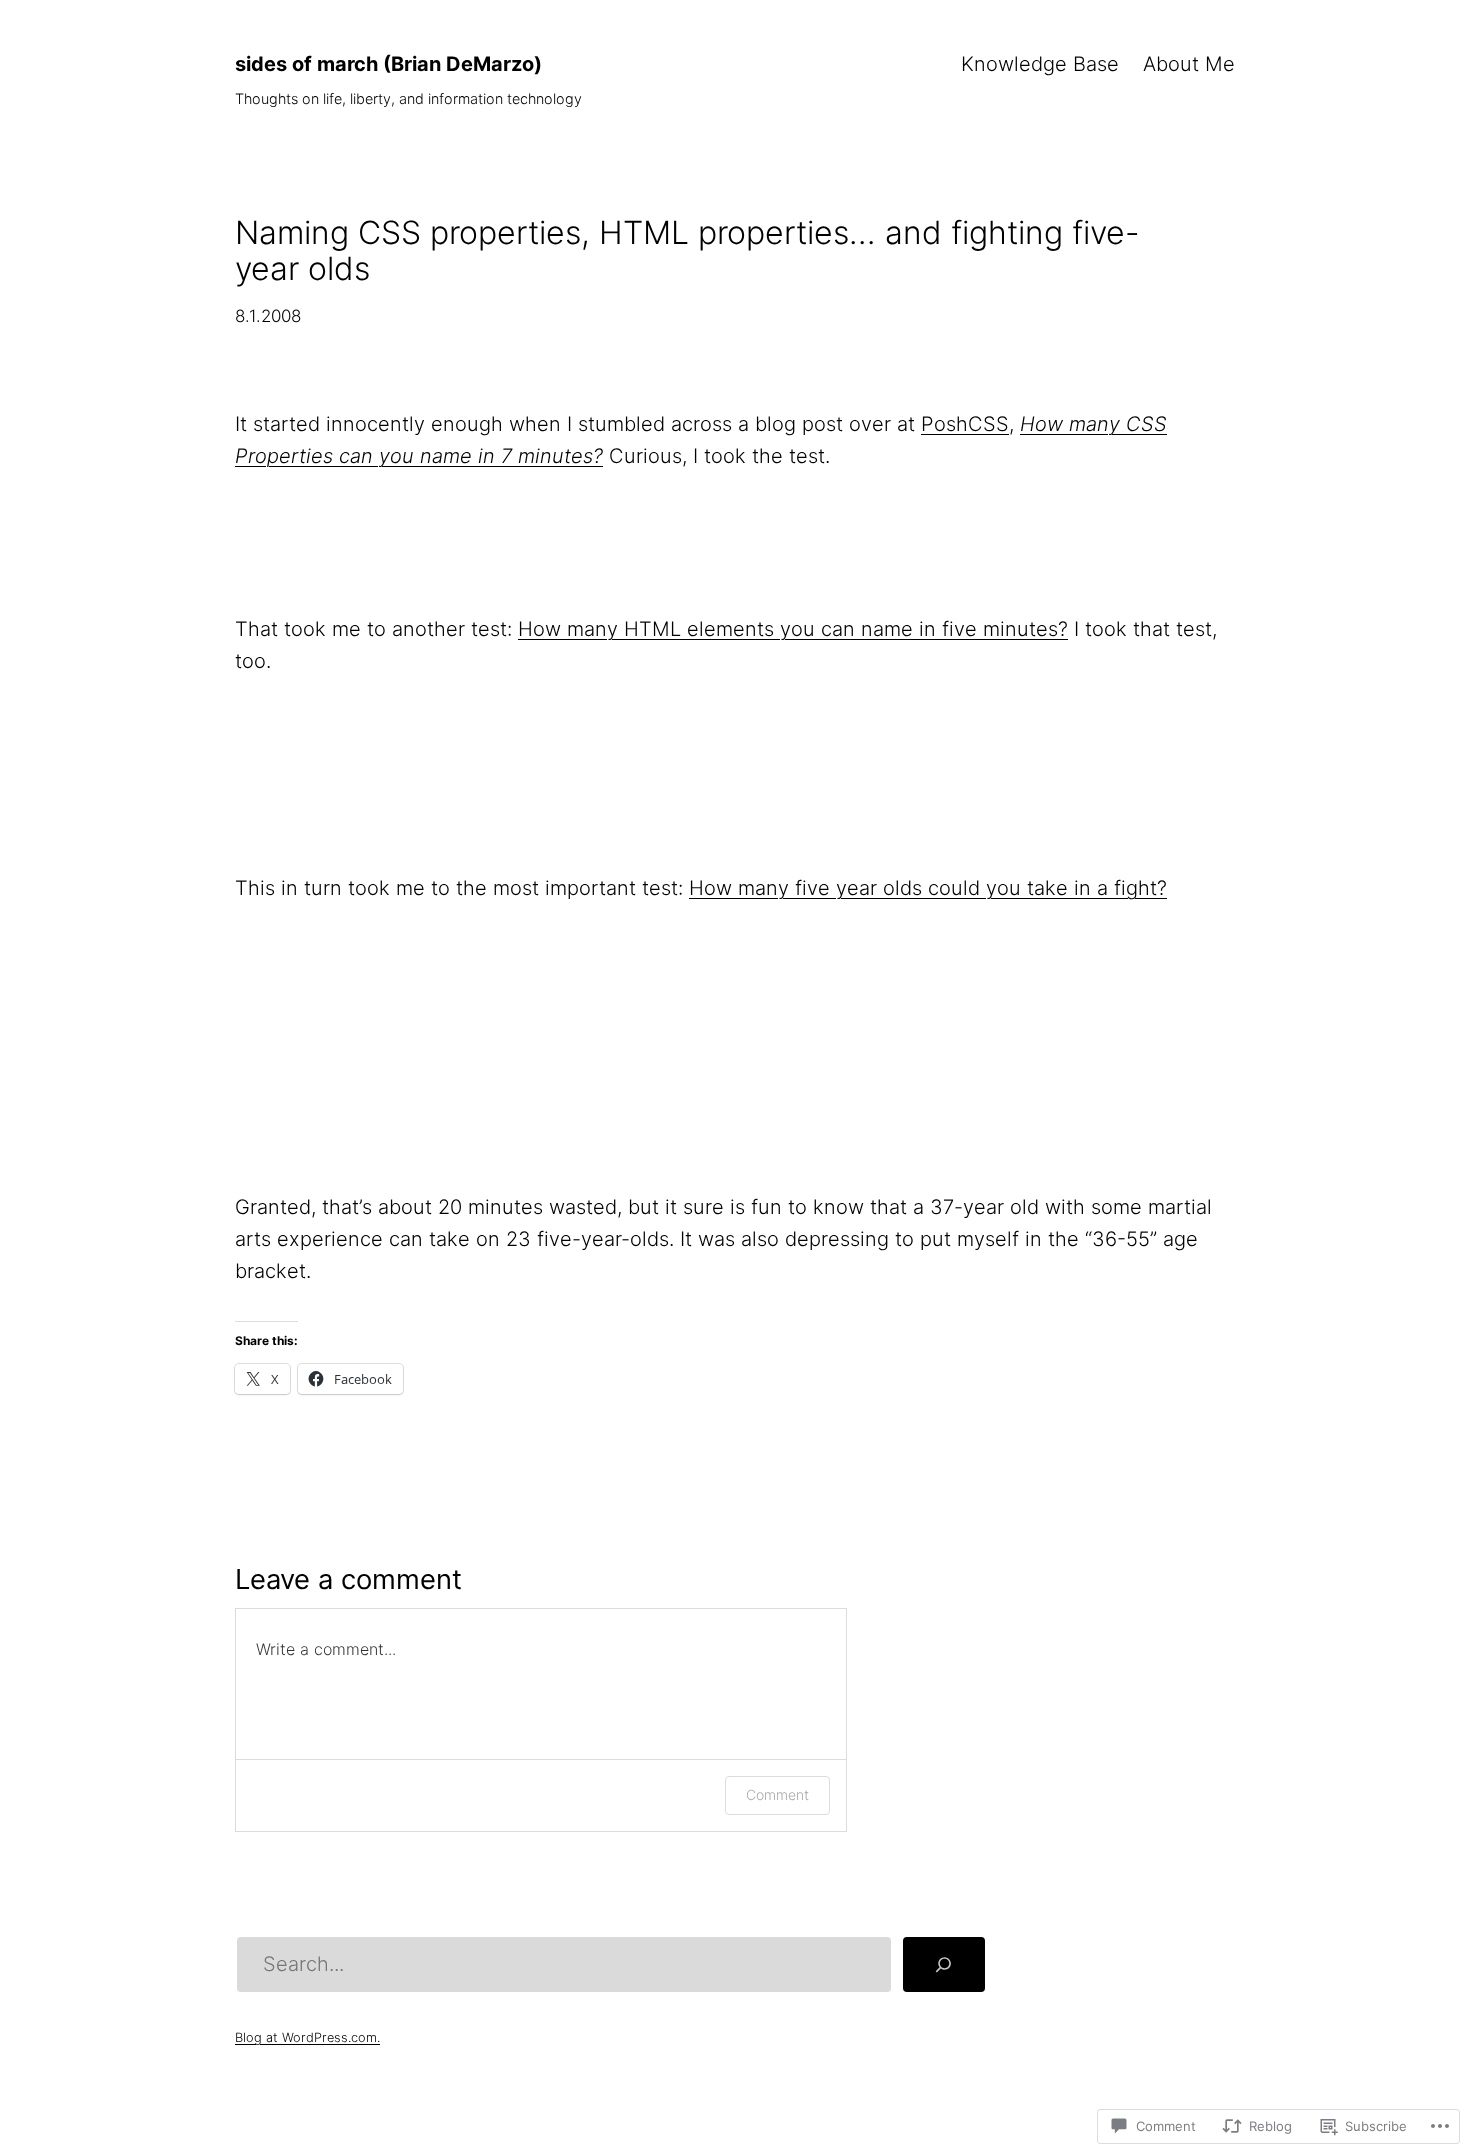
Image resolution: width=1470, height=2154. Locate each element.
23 (383, 1116)
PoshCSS (965, 424)
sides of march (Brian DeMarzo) (388, 64)
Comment (777, 1794)
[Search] (944, 1965)
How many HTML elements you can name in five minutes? (793, 629)
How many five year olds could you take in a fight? (928, 888)
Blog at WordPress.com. (307, 2037)
